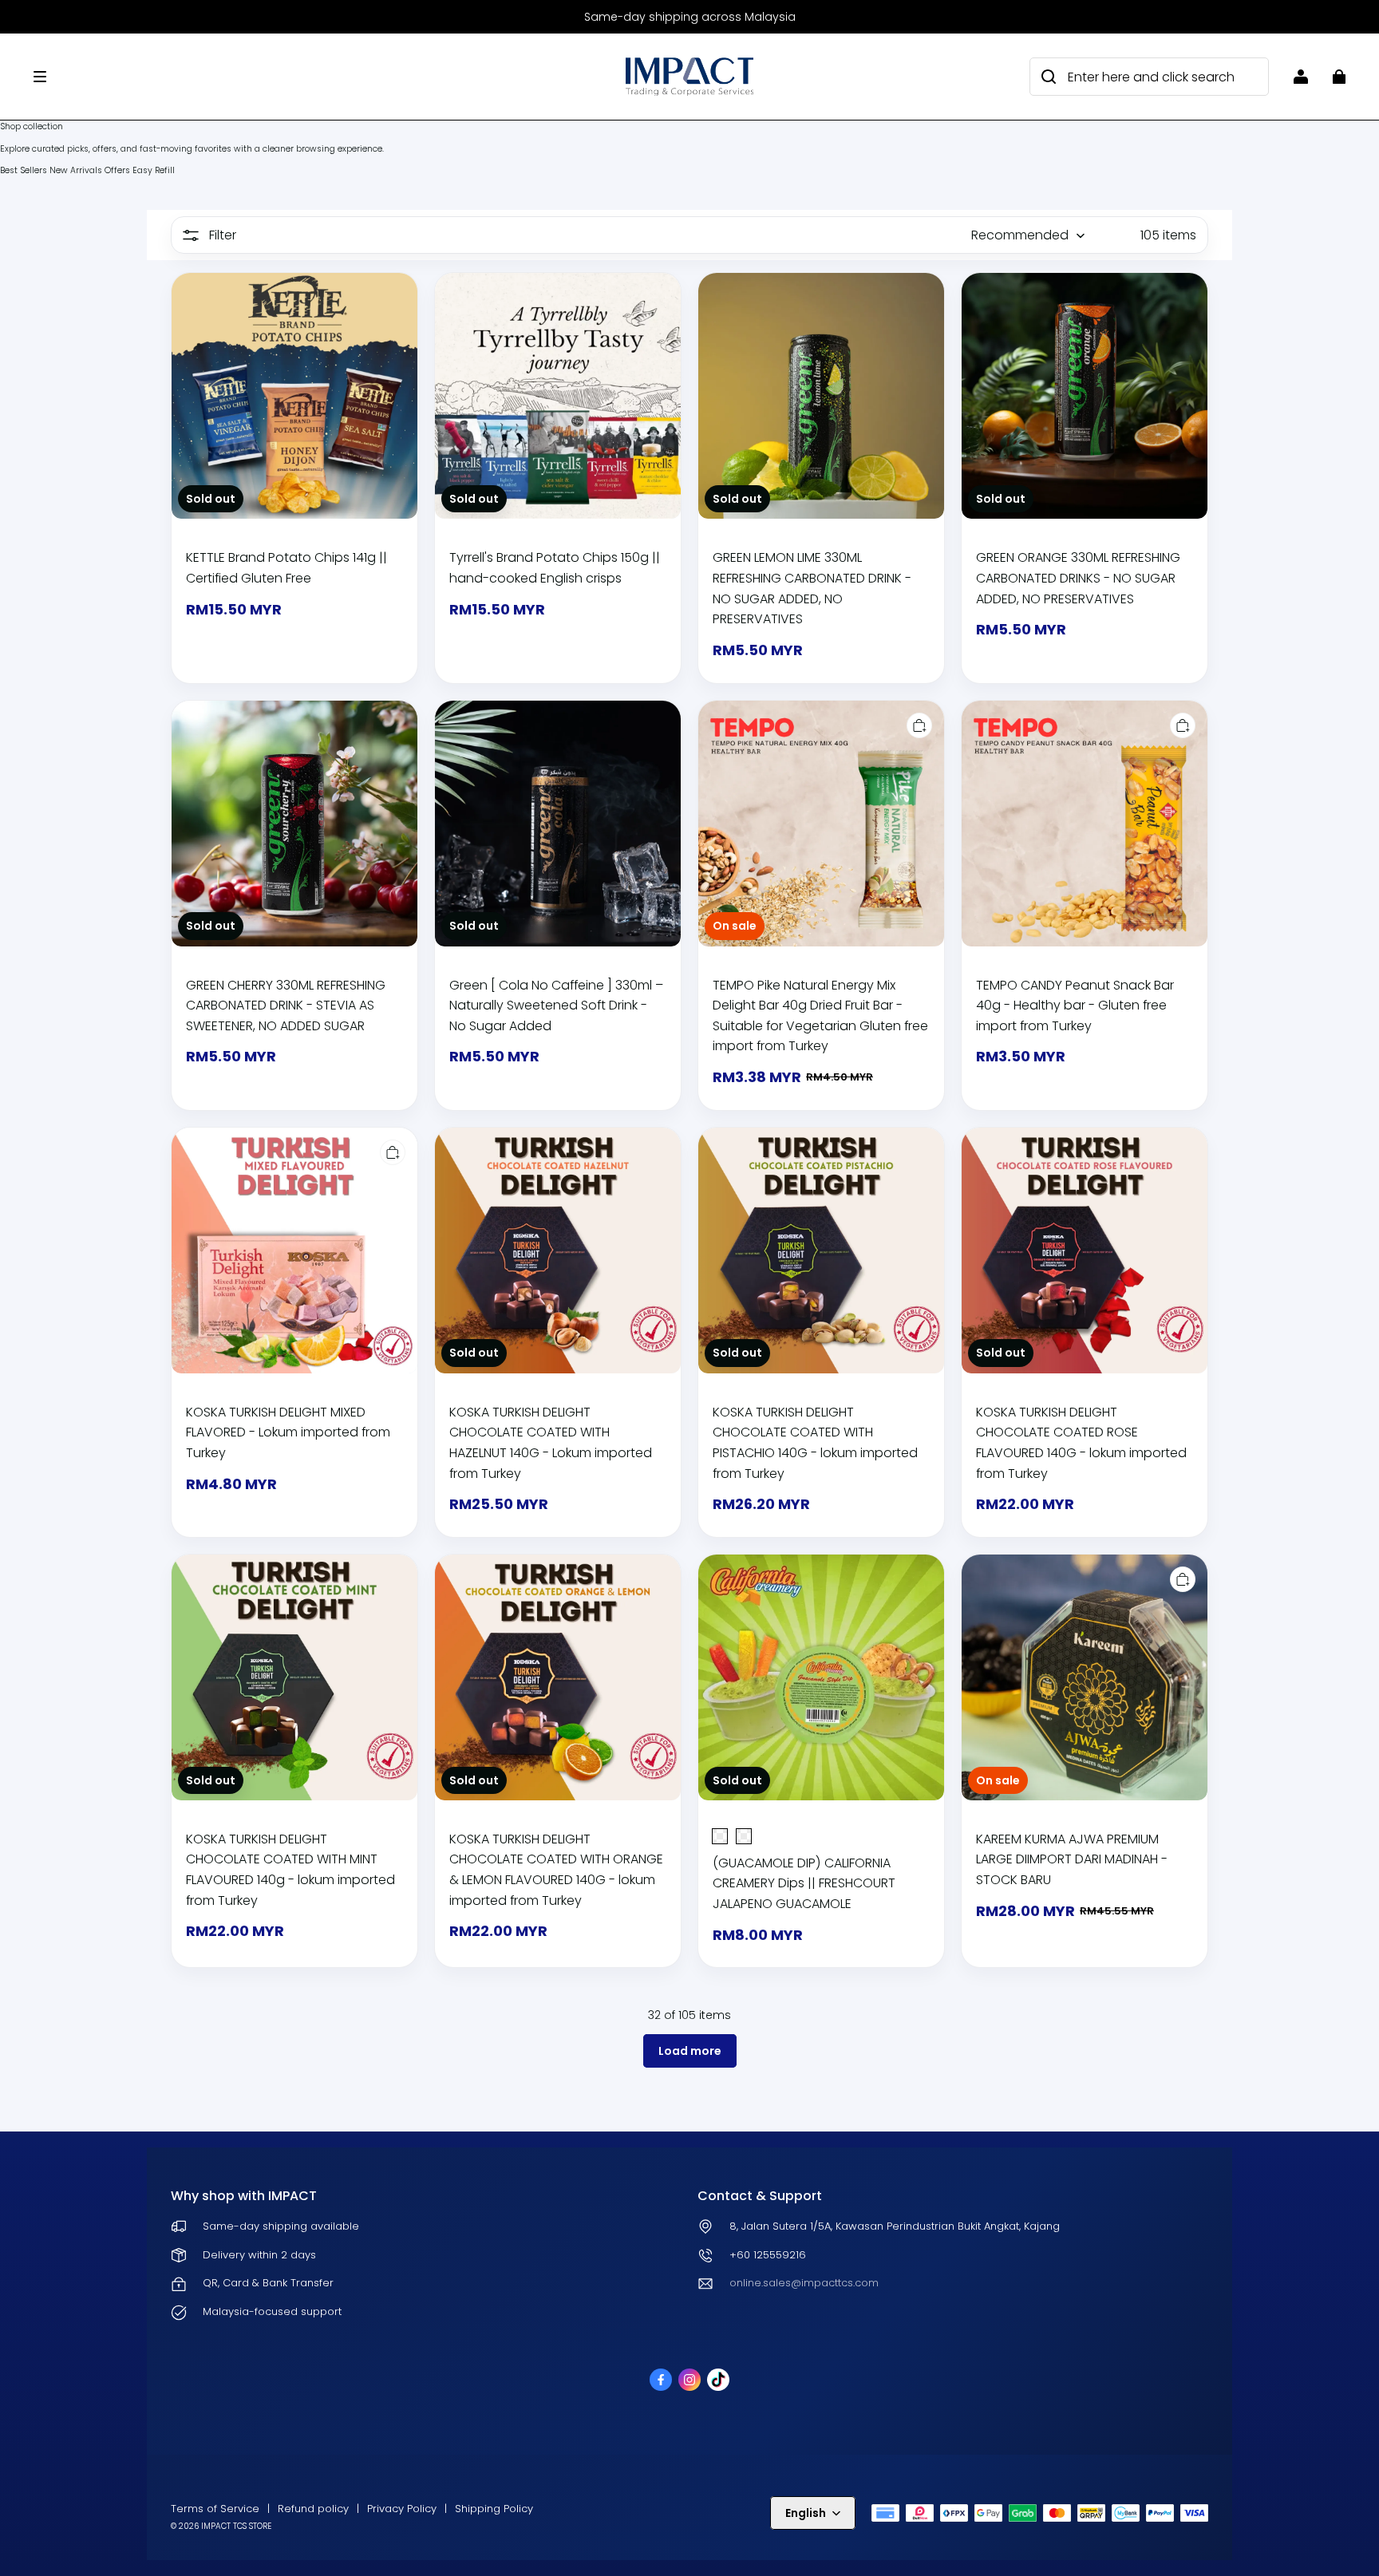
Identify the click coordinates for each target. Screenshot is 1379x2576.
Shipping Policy (494, 2509)
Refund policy (313, 2509)
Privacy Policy (402, 2509)
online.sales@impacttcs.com (804, 2283)
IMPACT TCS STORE (236, 2526)
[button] (322, 77)
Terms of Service (215, 2509)
